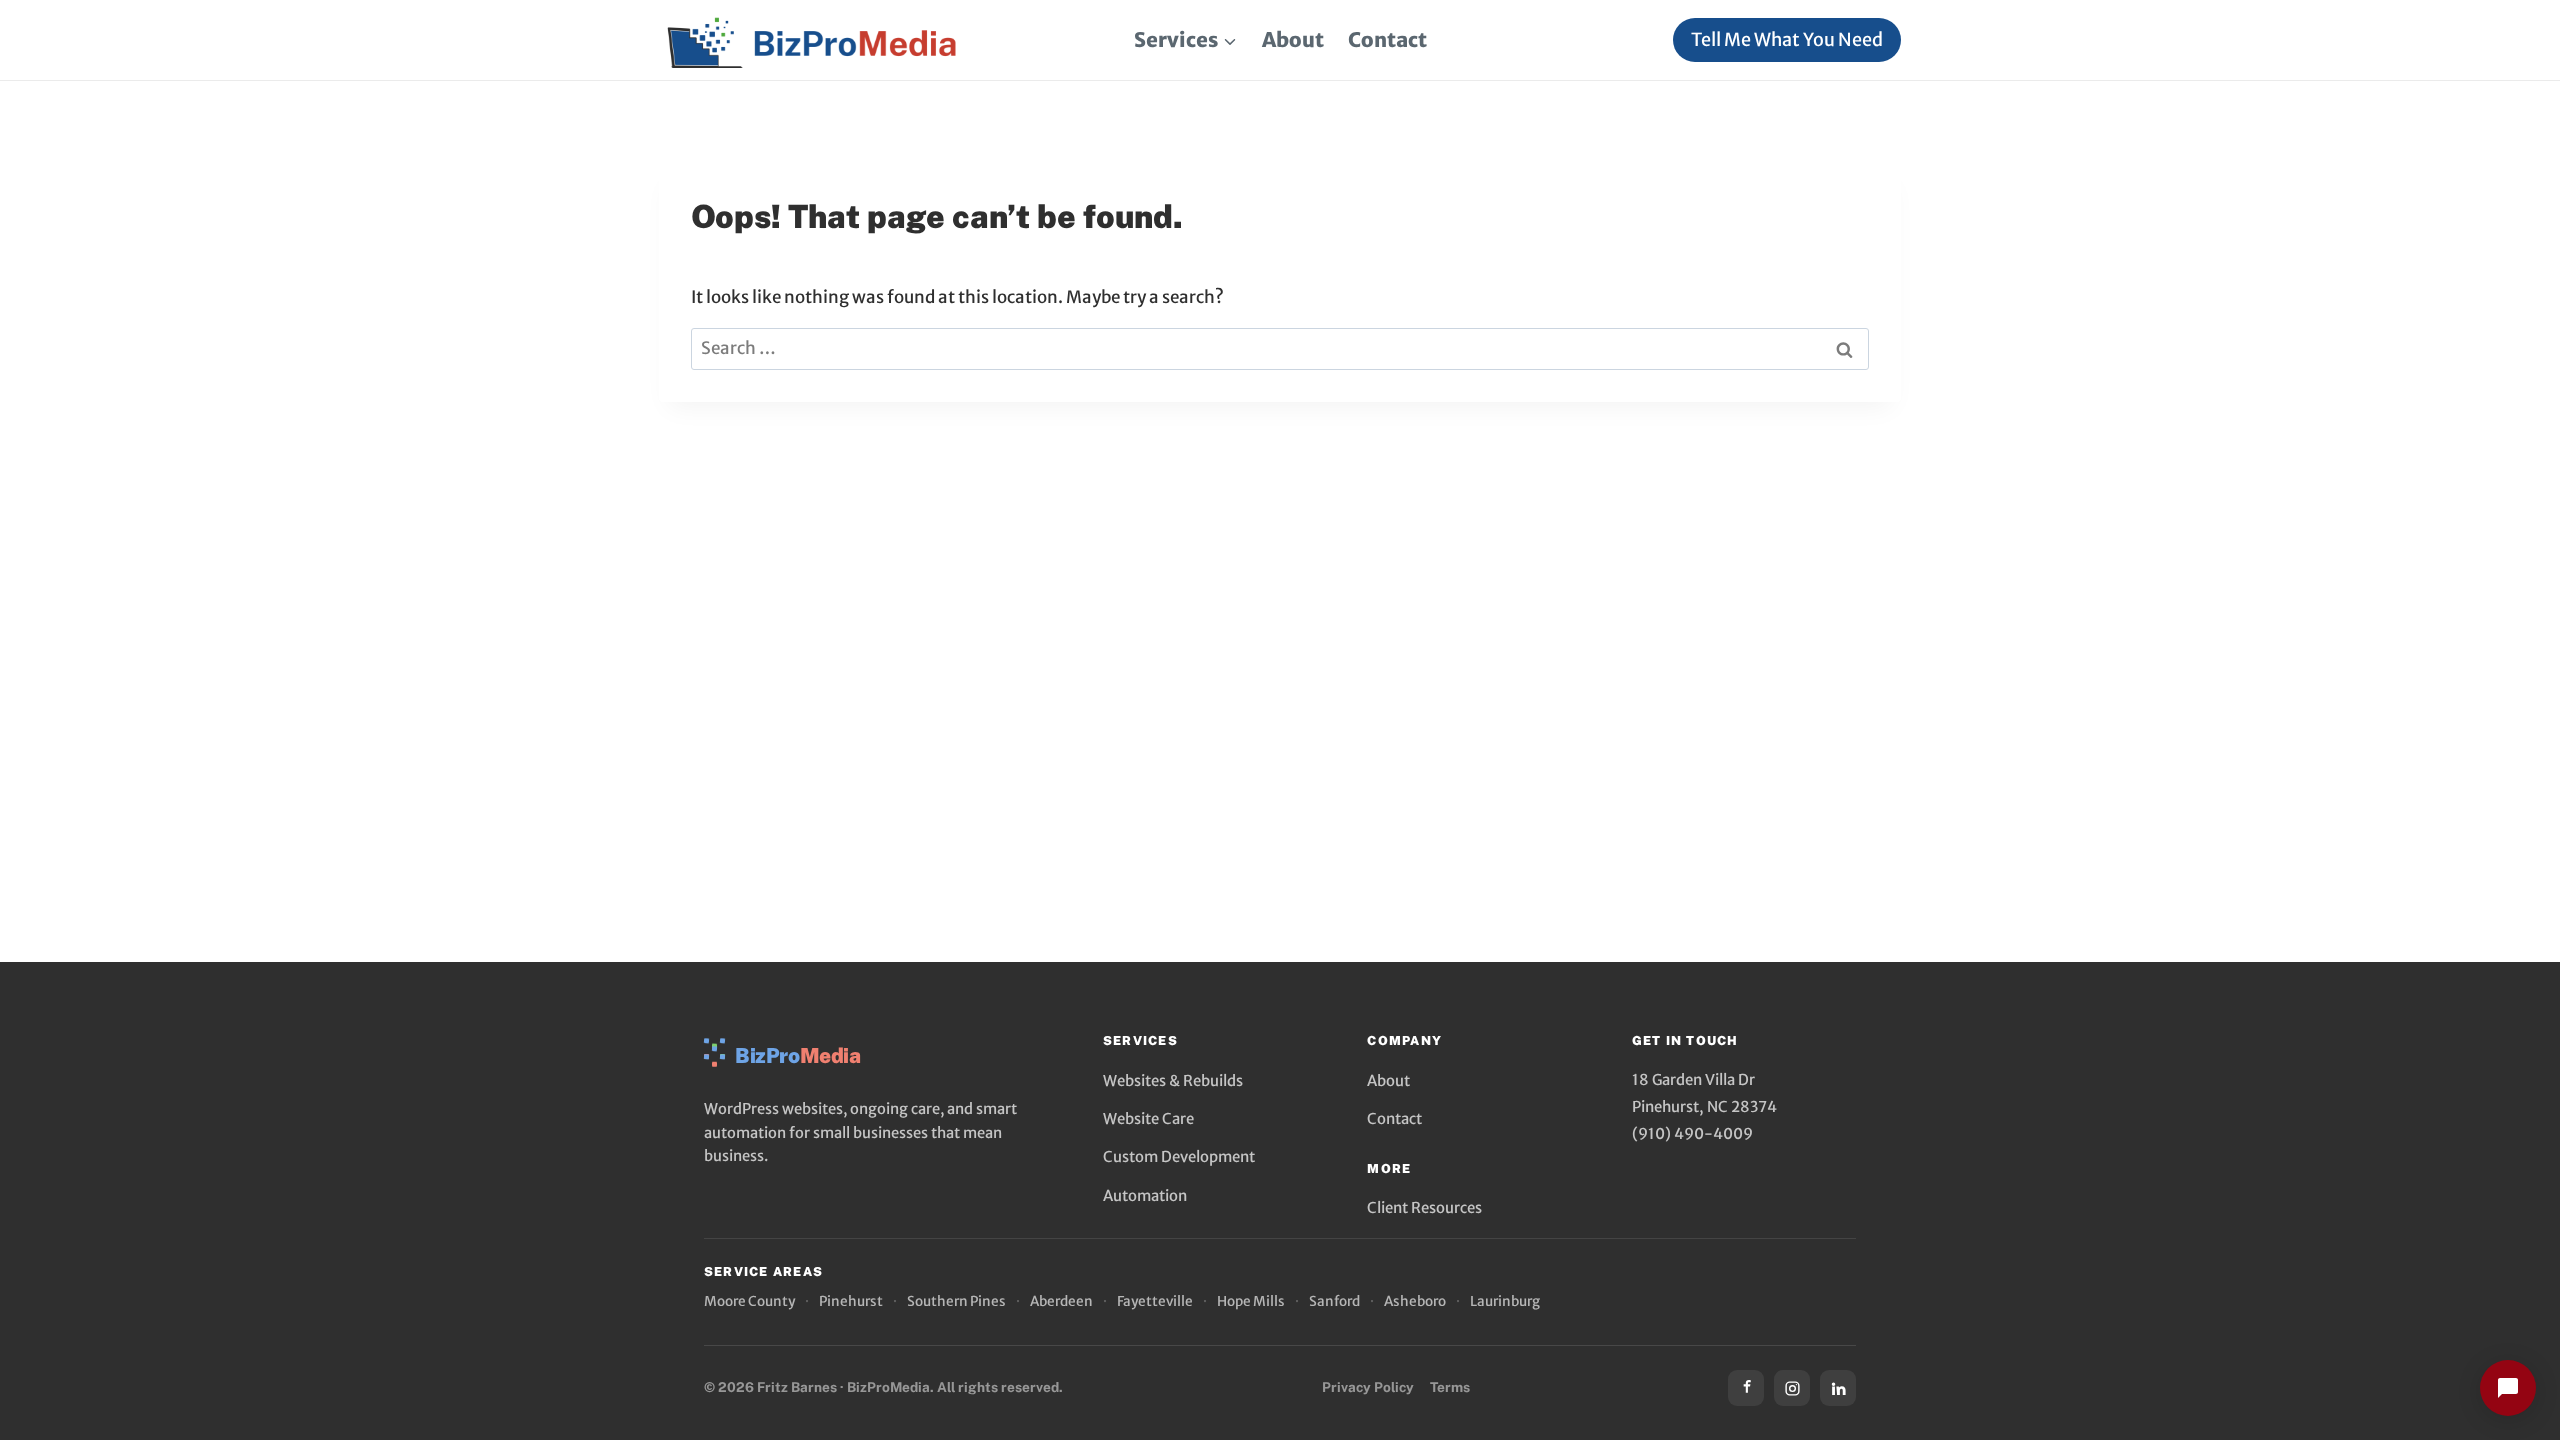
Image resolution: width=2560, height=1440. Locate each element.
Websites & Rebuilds (1173, 1080)
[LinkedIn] (1838, 1388)
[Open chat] (2508, 1388)
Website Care (1148, 1118)
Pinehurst (851, 1301)
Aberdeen (1061, 1301)
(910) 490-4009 (1692, 1133)
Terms (1450, 1387)
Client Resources (1424, 1207)
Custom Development (1179, 1156)
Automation (1145, 1195)
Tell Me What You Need (1787, 39)
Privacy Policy (1368, 1387)
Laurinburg (1505, 1301)
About (1293, 39)
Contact (1387, 39)
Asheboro (1415, 1301)
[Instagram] (1792, 1388)
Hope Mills (1251, 1301)
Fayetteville (1155, 1301)
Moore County (749, 1301)
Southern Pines (956, 1301)
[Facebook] (1746, 1388)
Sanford (1334, 1301)
